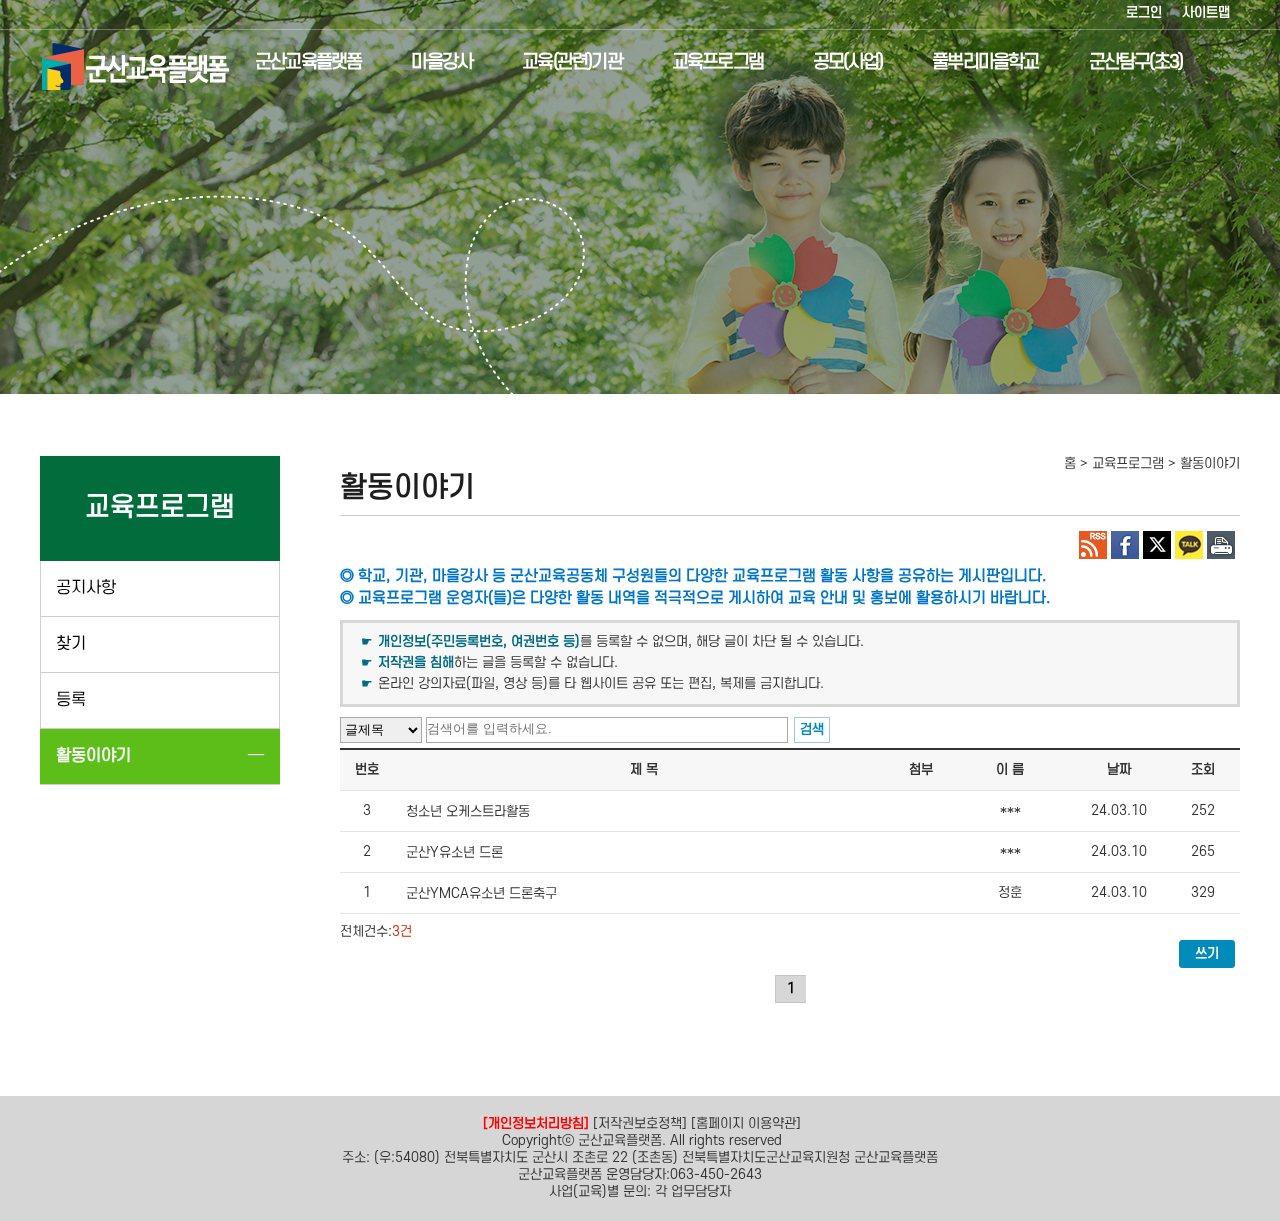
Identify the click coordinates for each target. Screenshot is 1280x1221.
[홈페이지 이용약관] (746, 1123)
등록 (71, 700)
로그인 (1144, 12)
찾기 (71, 644)
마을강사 (441, 62)
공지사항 (86, 588)
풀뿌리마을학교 (985, 62)
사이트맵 (1206, 12)
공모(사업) (847, 62)
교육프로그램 (717, 62)
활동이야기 (93, 756)
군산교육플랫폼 (308, 62)
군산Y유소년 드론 (454, 852)
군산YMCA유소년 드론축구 (481, 893)
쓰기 (1207, 953)
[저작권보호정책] (640, 1123)
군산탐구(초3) (1136, 62)
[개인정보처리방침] (536, 1123)
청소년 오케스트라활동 (468, 811)
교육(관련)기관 (572, 62)
